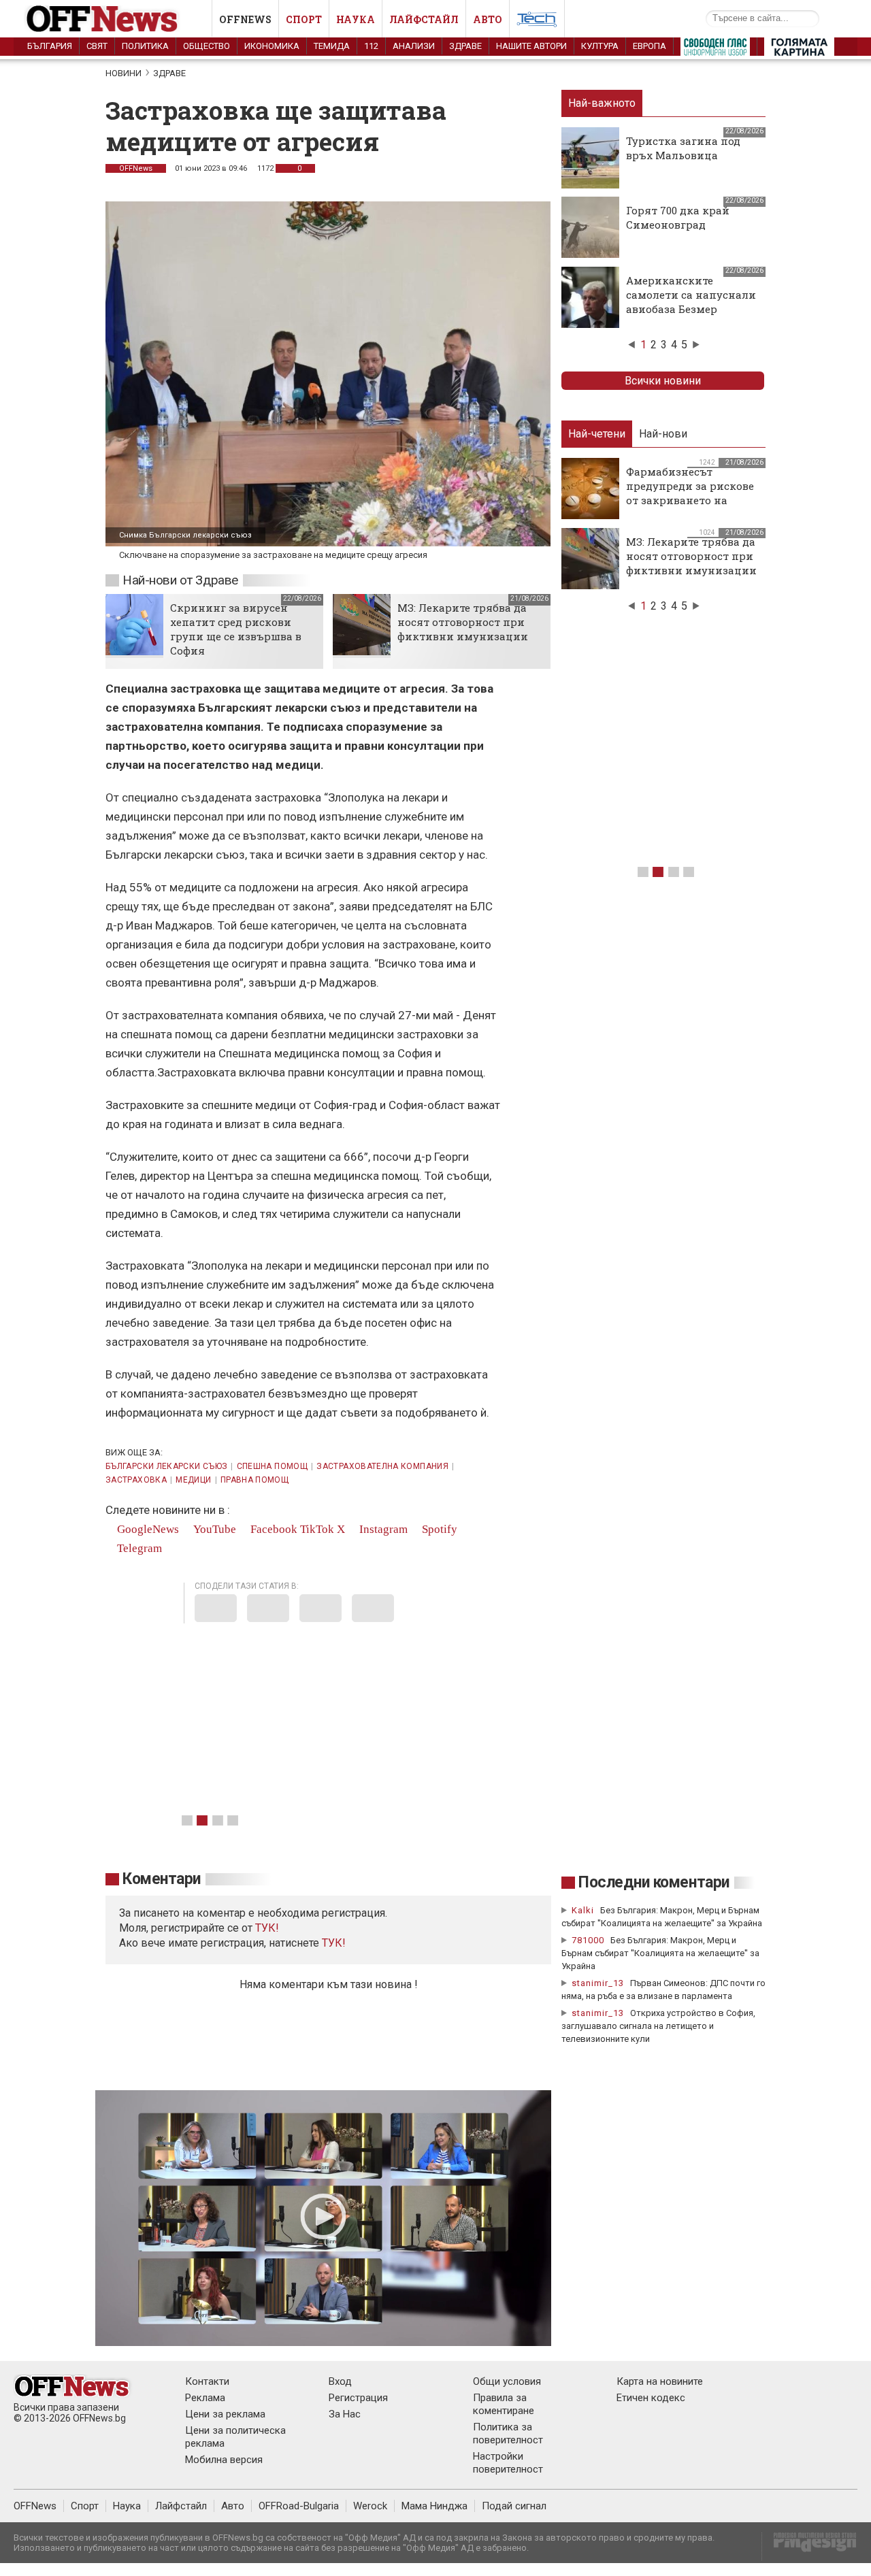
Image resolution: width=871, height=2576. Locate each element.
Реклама (205, 2398)
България (50, 46)
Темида (332, 46)
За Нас (345, 2414)
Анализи (414, 46)
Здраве (465, 46)
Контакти (207, 2381)
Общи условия (507, 2381)
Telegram (138, 1548)
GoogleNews (147, 1529)
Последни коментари (654, 1882)
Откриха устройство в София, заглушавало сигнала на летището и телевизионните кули (658, 2026)
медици (193, 1480)
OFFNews (136, 168)
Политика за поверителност (508, 2433)
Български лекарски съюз (166, 1466)
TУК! (267, 1928)
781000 (588, 1940)
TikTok (317, 1529)
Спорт (304, 19)
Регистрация (358, 2398)
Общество (207, 46)
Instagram (382, 1529)
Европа (650, 46)
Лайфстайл (424, 19)
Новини (124, 73)
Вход (340, 2381)
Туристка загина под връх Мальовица (683, 148)
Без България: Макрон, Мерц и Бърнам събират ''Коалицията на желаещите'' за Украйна (660, 1953)
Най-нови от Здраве (180, 580)
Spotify (438, 1529)
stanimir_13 (598, 1983)
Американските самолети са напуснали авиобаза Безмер (691, 295)
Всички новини (663, 381)
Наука (356, 19)
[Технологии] (537, 22)
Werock (370, 2506)
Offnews (245, 19)
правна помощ (254, 1480)
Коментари (162, 1879)
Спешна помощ (272, 1466)
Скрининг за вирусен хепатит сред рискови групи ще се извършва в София (236, 629)
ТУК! (334, 1943)
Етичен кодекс (651, 2398)
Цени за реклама (225, 2414)
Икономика (272, 46)
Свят (97, 46)
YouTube (213, 1529)
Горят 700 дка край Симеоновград (678, 217)
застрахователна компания (382, 1466)
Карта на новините (660, 2381)
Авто (488, 19)
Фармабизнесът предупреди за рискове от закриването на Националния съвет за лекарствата (690, 500)
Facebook (273, 1529)
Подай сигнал (514, 2506)
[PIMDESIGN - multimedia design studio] (809, 2546)
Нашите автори (531, 46)
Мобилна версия (224, 2460)
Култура (600, 46)
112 (371, 46)
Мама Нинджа (434, 2506)
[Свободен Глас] (715, 50)
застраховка (136, 1480)
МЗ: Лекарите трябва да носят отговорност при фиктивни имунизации (463, 622)
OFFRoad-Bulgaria (299, 2506)
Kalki (583, 1910)
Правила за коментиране (504, 2404)
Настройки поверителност (508, 2463)
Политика (145, 46)
